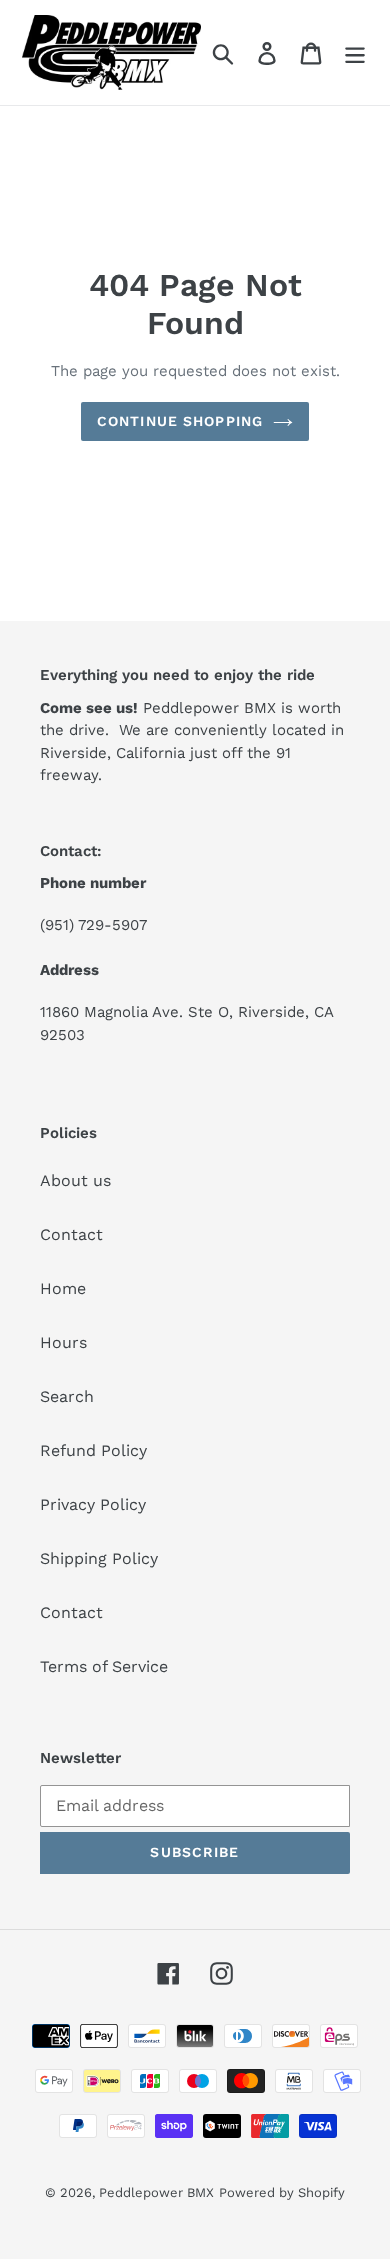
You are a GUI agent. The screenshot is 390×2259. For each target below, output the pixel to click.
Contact (71, 1234)
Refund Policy (93, 1450)
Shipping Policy (99, 1558)
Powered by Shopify (282, 2192)
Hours (63, 1342)
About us (75, 1180)
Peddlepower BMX (156, 2192)
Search (67, 1396)
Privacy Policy (93, 1504)
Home (63, 1288)
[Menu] (355, 52)
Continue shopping (180, 421)
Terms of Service (104, 1666)
